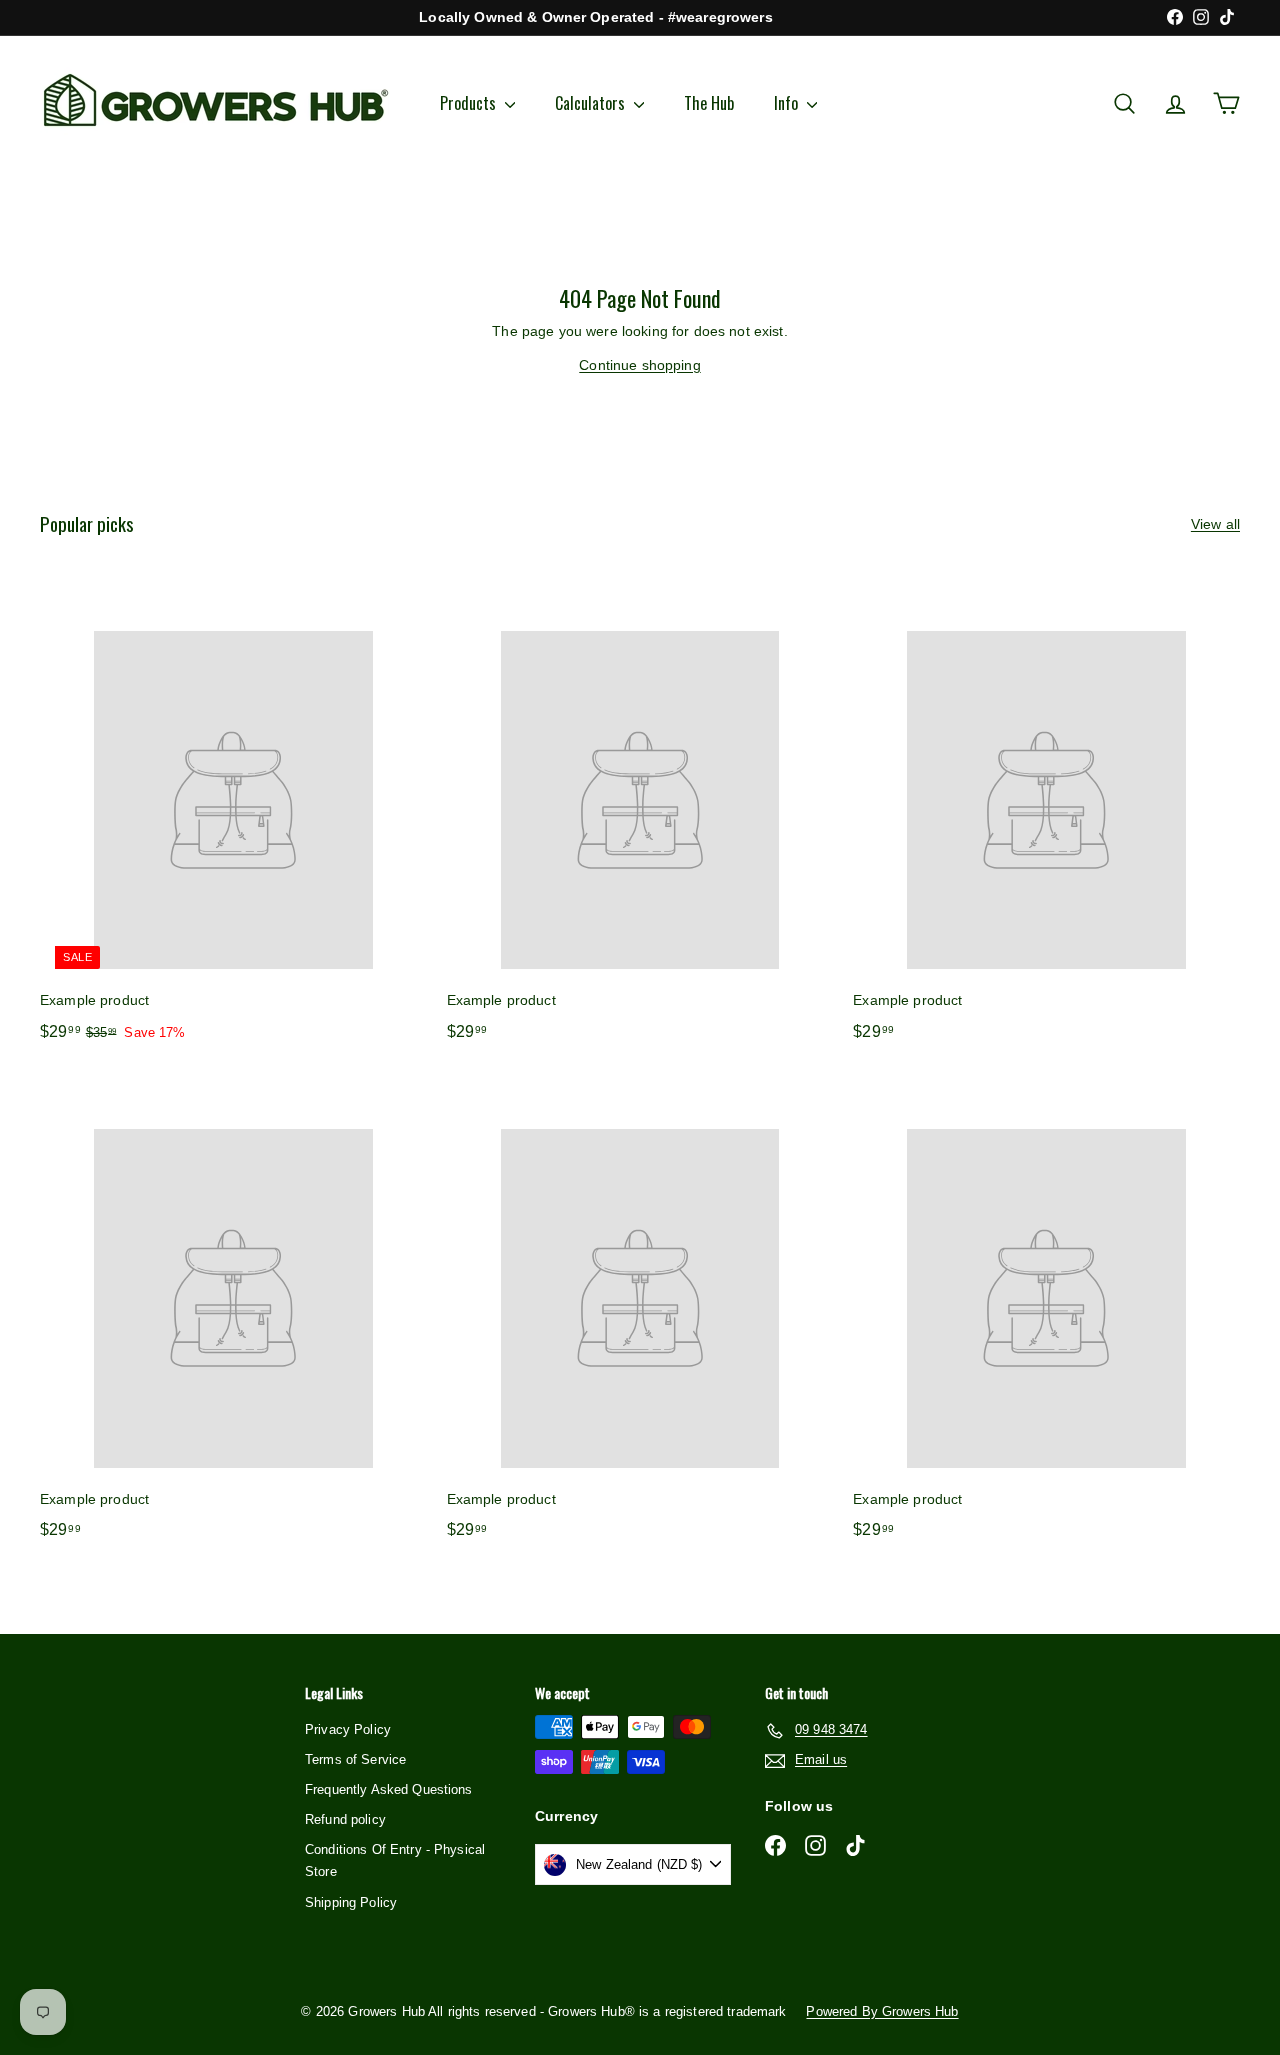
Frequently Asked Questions (389, 1789)
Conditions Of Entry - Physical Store (395, 1860)
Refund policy (345, 1819)
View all (1215, 524)
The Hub (709, 103)
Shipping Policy (351, 1902)
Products (470, 103)
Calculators (592, 103)
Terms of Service (355, 1759)
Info (788, 103)
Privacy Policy (348, 1729)
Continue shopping (639, 365)
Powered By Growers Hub (882, 2011)
